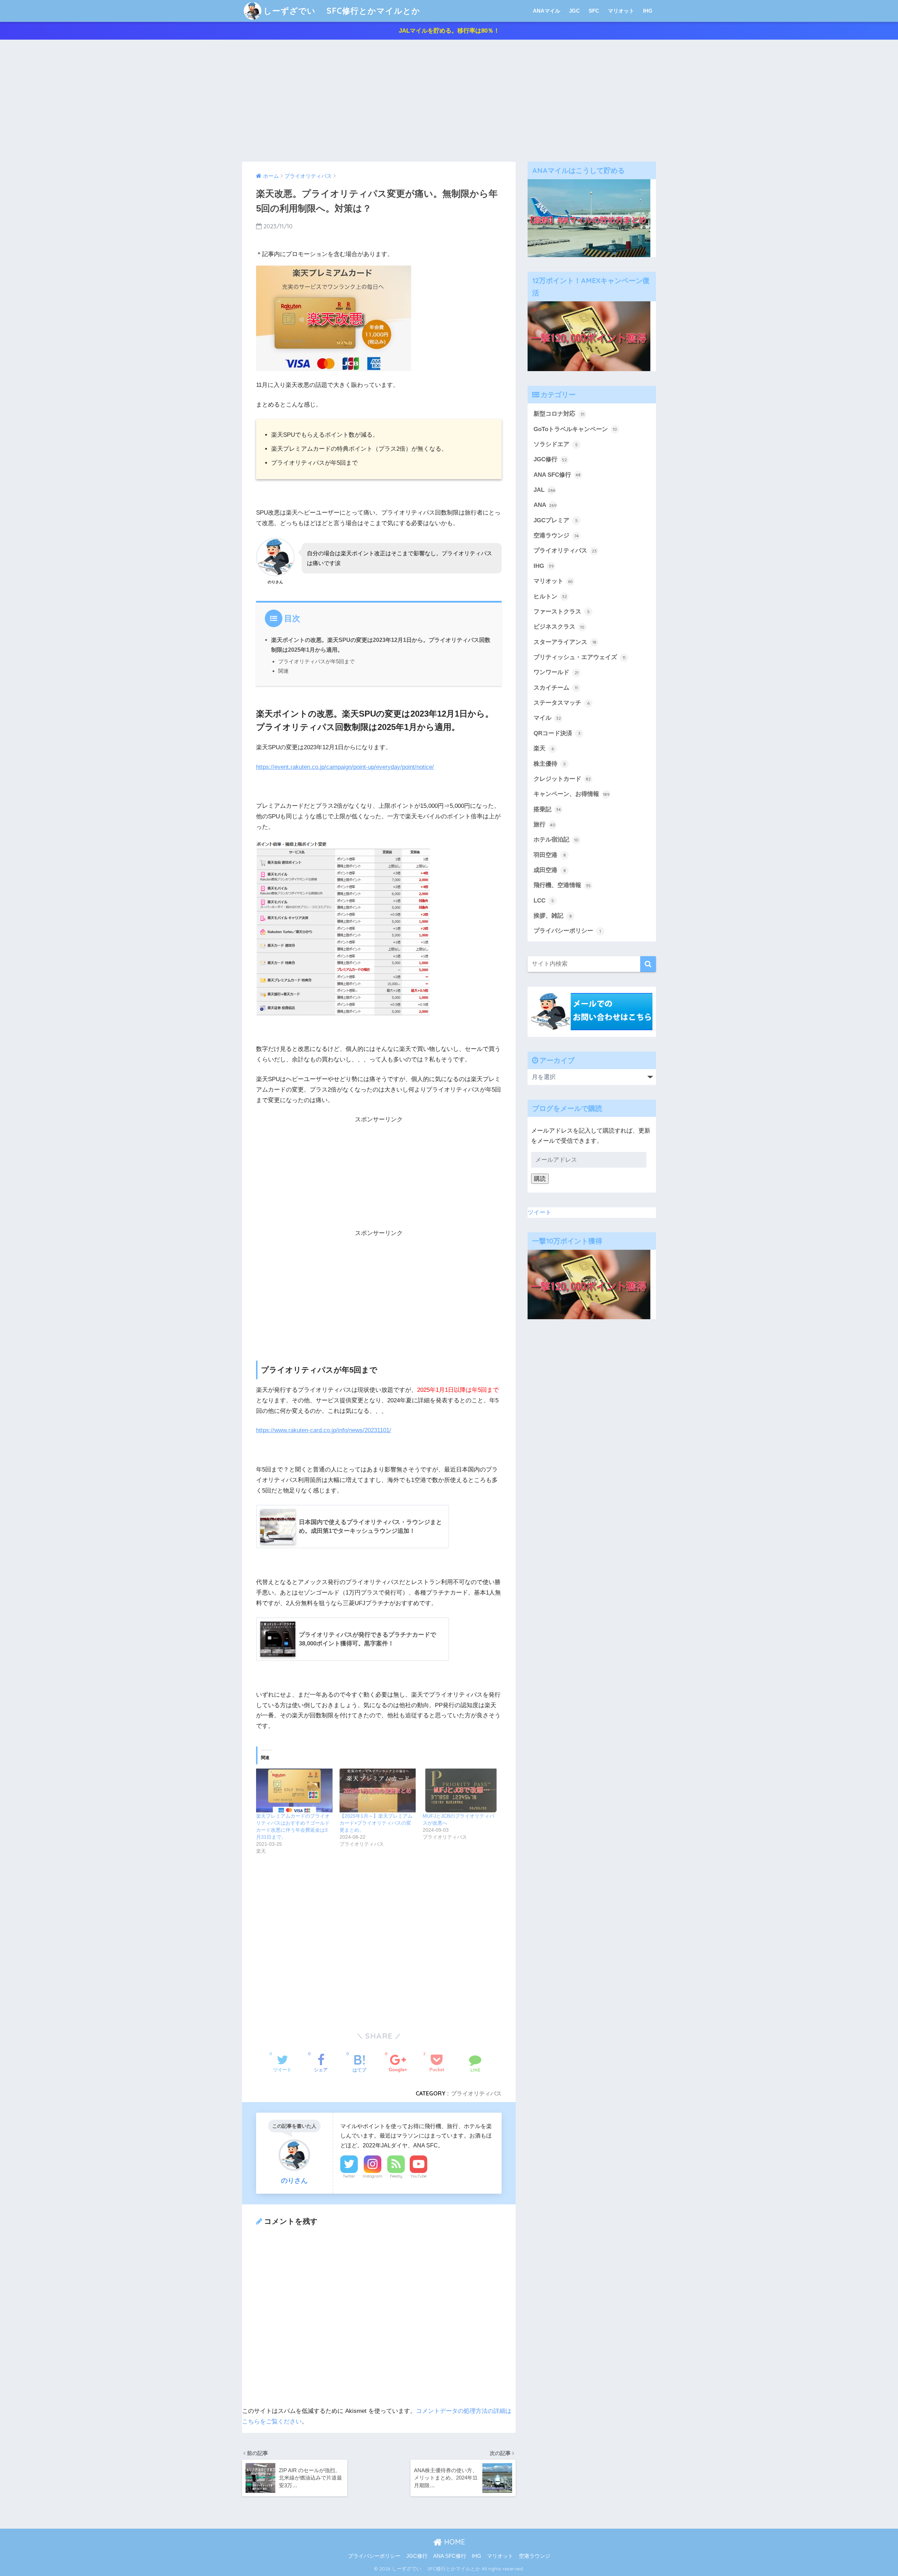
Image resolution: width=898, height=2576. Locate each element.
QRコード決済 (557, 733)
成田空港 (550, 870)
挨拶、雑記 (553, 916)
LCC (544, 901)
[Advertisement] (449, 101)
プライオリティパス (476, 2093)
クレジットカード (562, 779)
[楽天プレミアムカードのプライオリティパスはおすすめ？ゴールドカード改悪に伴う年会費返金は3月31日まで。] (294, 1790)
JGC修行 (550, 459)
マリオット (621, 11)
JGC (574, 11)
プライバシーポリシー (567, 931)
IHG (648, 11)
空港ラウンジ (556, 535)
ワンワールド (556, 672)
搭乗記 (547, 809)
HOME (454, 2542)
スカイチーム (556, 688)
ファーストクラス (562, 612)
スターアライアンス (565, 642)
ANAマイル (547, 11)
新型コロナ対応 (559, 414)
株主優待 (550, 764)
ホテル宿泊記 (556, 840)
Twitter (349, 2176)
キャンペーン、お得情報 (572, 794)
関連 (283, 671)
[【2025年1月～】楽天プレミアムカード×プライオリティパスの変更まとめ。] (378, 1790)
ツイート (540, 1212)
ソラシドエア (556, 444)
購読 (540, 1179)
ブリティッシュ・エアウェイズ (579, 657)
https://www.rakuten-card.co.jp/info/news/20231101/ (324, 1430)
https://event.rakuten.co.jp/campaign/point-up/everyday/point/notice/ (345, 767)
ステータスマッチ (562, 703)
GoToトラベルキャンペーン (575, 429)
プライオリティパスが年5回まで (316, 661)
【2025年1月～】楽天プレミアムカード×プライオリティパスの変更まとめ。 (376, 1823)
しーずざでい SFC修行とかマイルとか (342, 11)
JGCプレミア (556, 520)
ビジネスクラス (559, 627)
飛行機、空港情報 (562, 885)
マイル (547, 718)
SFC (594, 11)
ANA (545, 505)
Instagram (373, 2176)
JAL (544, 490)
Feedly (396, 2176)
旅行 (544, 824)
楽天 (544, 748)
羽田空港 (550, 855)
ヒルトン (550, 596)
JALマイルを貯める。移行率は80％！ (449, 31)
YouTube (418, 2176)
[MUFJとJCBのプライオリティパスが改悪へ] (461, 1790)
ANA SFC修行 (557, 475)
